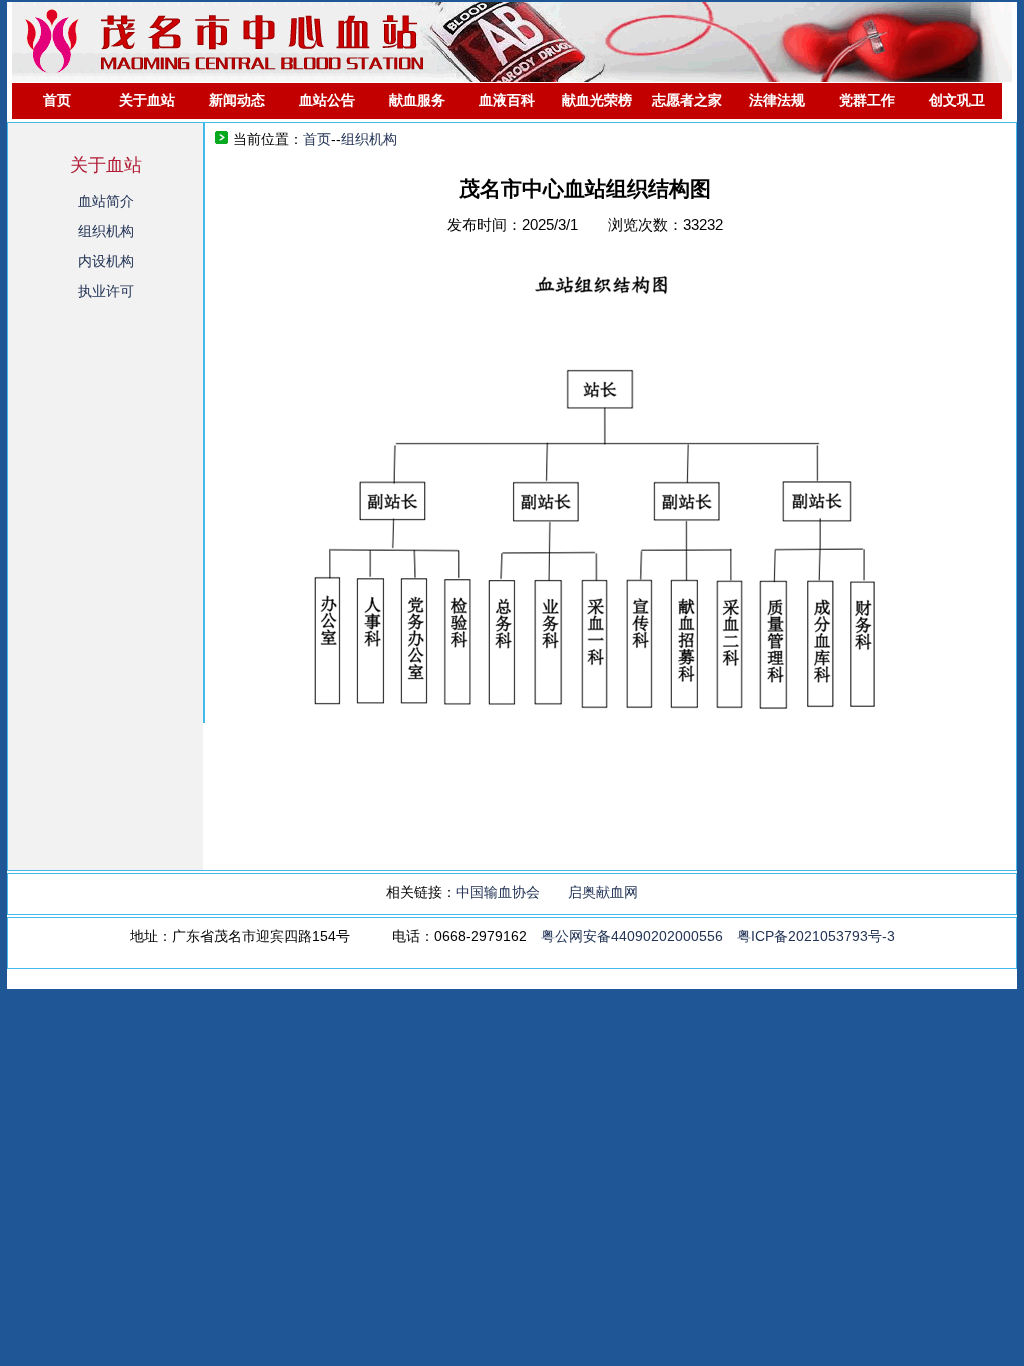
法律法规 (777, 100)
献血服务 (417, 100)
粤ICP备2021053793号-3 (816, 936)
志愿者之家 (687, 100)
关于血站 (147, 100)
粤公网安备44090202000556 (632, 936)
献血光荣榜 (597, 100)
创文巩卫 (957, 100)
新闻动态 (237, 100)
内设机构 (106, 261)
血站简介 (106, 201)
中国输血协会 (498, 892)
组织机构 (106, 231)
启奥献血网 (603, 892)
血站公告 (327, 100)
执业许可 (106, 291)
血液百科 (507, 100)
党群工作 (867, 100)
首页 (57, 100)
